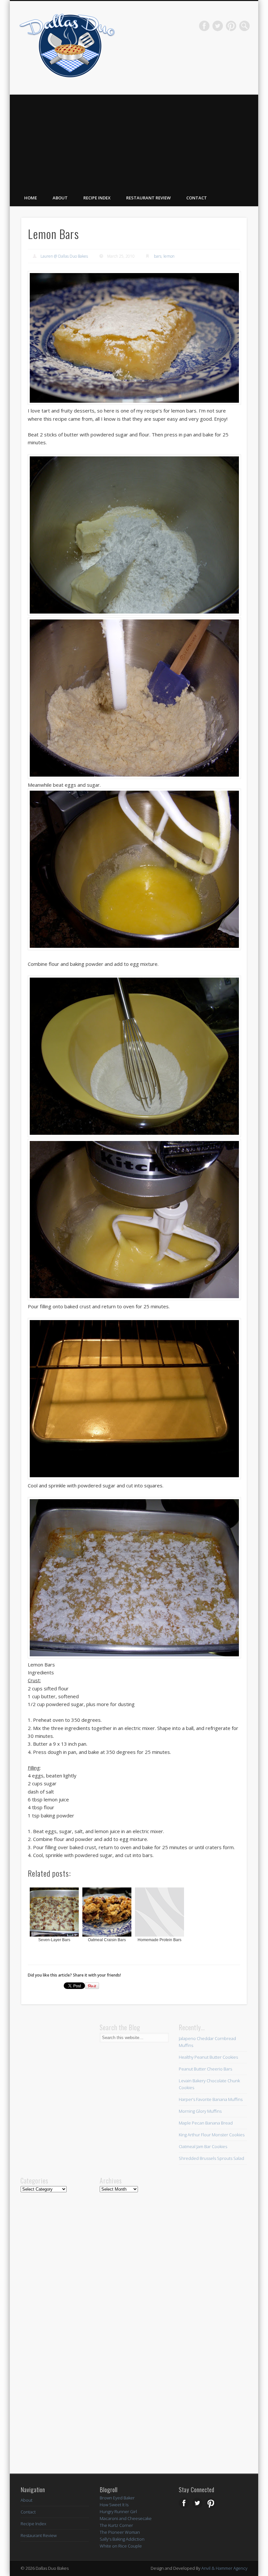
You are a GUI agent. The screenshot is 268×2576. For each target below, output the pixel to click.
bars (158, 256)
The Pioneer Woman (120, 2532)
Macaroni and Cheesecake (126, 2518)
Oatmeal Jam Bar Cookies (203, 2146)
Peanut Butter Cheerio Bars (205, 2069)
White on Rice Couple (121, 2546)
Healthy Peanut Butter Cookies (208, 2057)
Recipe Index (97, 198)
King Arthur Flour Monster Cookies (212, 2135)
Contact (197, 198)
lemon (169, 256)
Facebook (204, 26)
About (60, 198)
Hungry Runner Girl (118, 2512)
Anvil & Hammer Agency (224, 2568)
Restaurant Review (148, 198)
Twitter (218, 26)
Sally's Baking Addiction (122, 2539)
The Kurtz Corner (116, 2525)
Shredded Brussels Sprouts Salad (211, 2158)
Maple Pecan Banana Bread (206, 2123)
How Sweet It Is (114, 2505)
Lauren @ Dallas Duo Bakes (64, 256)
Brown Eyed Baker (117, 2498)
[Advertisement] (134, 140)
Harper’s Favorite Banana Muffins (211, 2099)
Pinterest (231, 26)
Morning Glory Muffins (200, 2111)
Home (31, 198)
